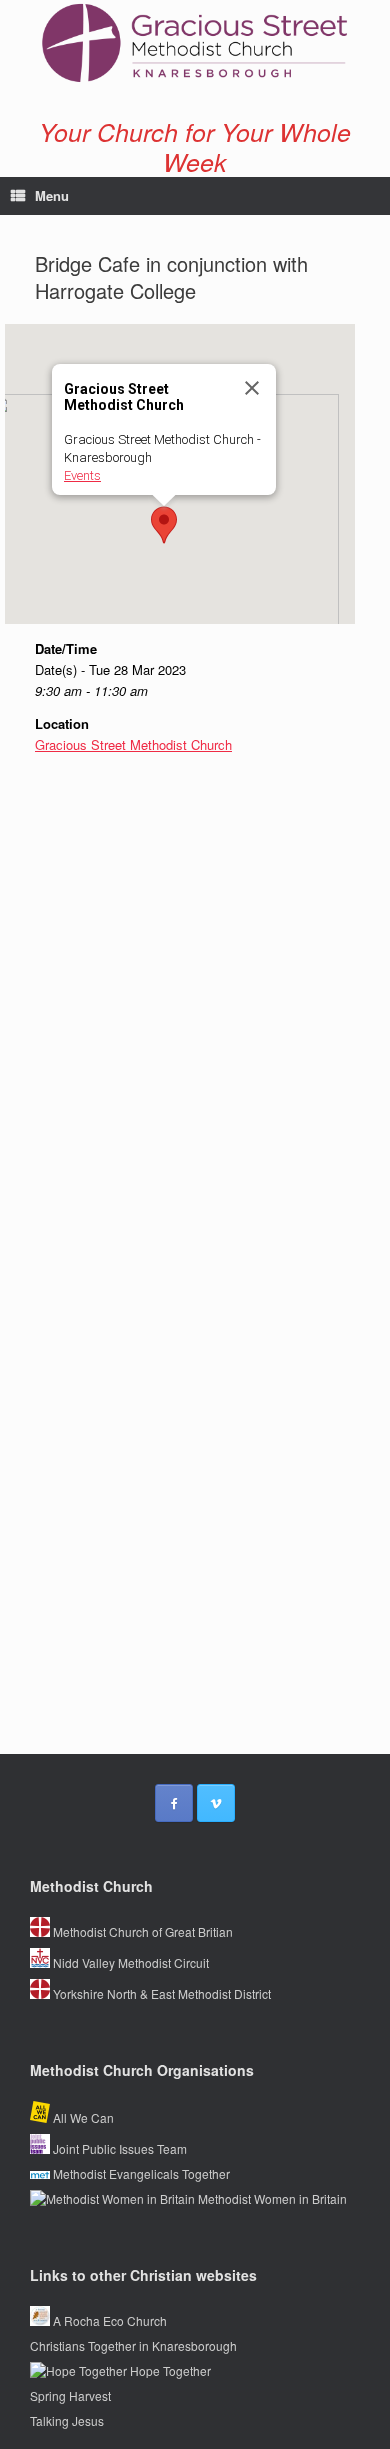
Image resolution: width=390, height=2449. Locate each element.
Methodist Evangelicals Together (140, 2173)
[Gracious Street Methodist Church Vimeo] (216, 1803)
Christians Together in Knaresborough (133, 2345)
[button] (164, 525)
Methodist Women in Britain (271, 2198)
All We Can (82, 2117)
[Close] (252, 388)
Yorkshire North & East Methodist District (160, 1993)
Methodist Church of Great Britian (141, 1931)
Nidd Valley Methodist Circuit (129, 1962)
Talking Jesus (67, 2420)
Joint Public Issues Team (118, 2148)
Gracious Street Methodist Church (133, 744)
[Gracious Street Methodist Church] (195, 43)
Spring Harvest (70, 2395)
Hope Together (169, 2370)
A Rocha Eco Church (108, 2320)
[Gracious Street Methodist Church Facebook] (174, 1803)
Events (82, 475)
